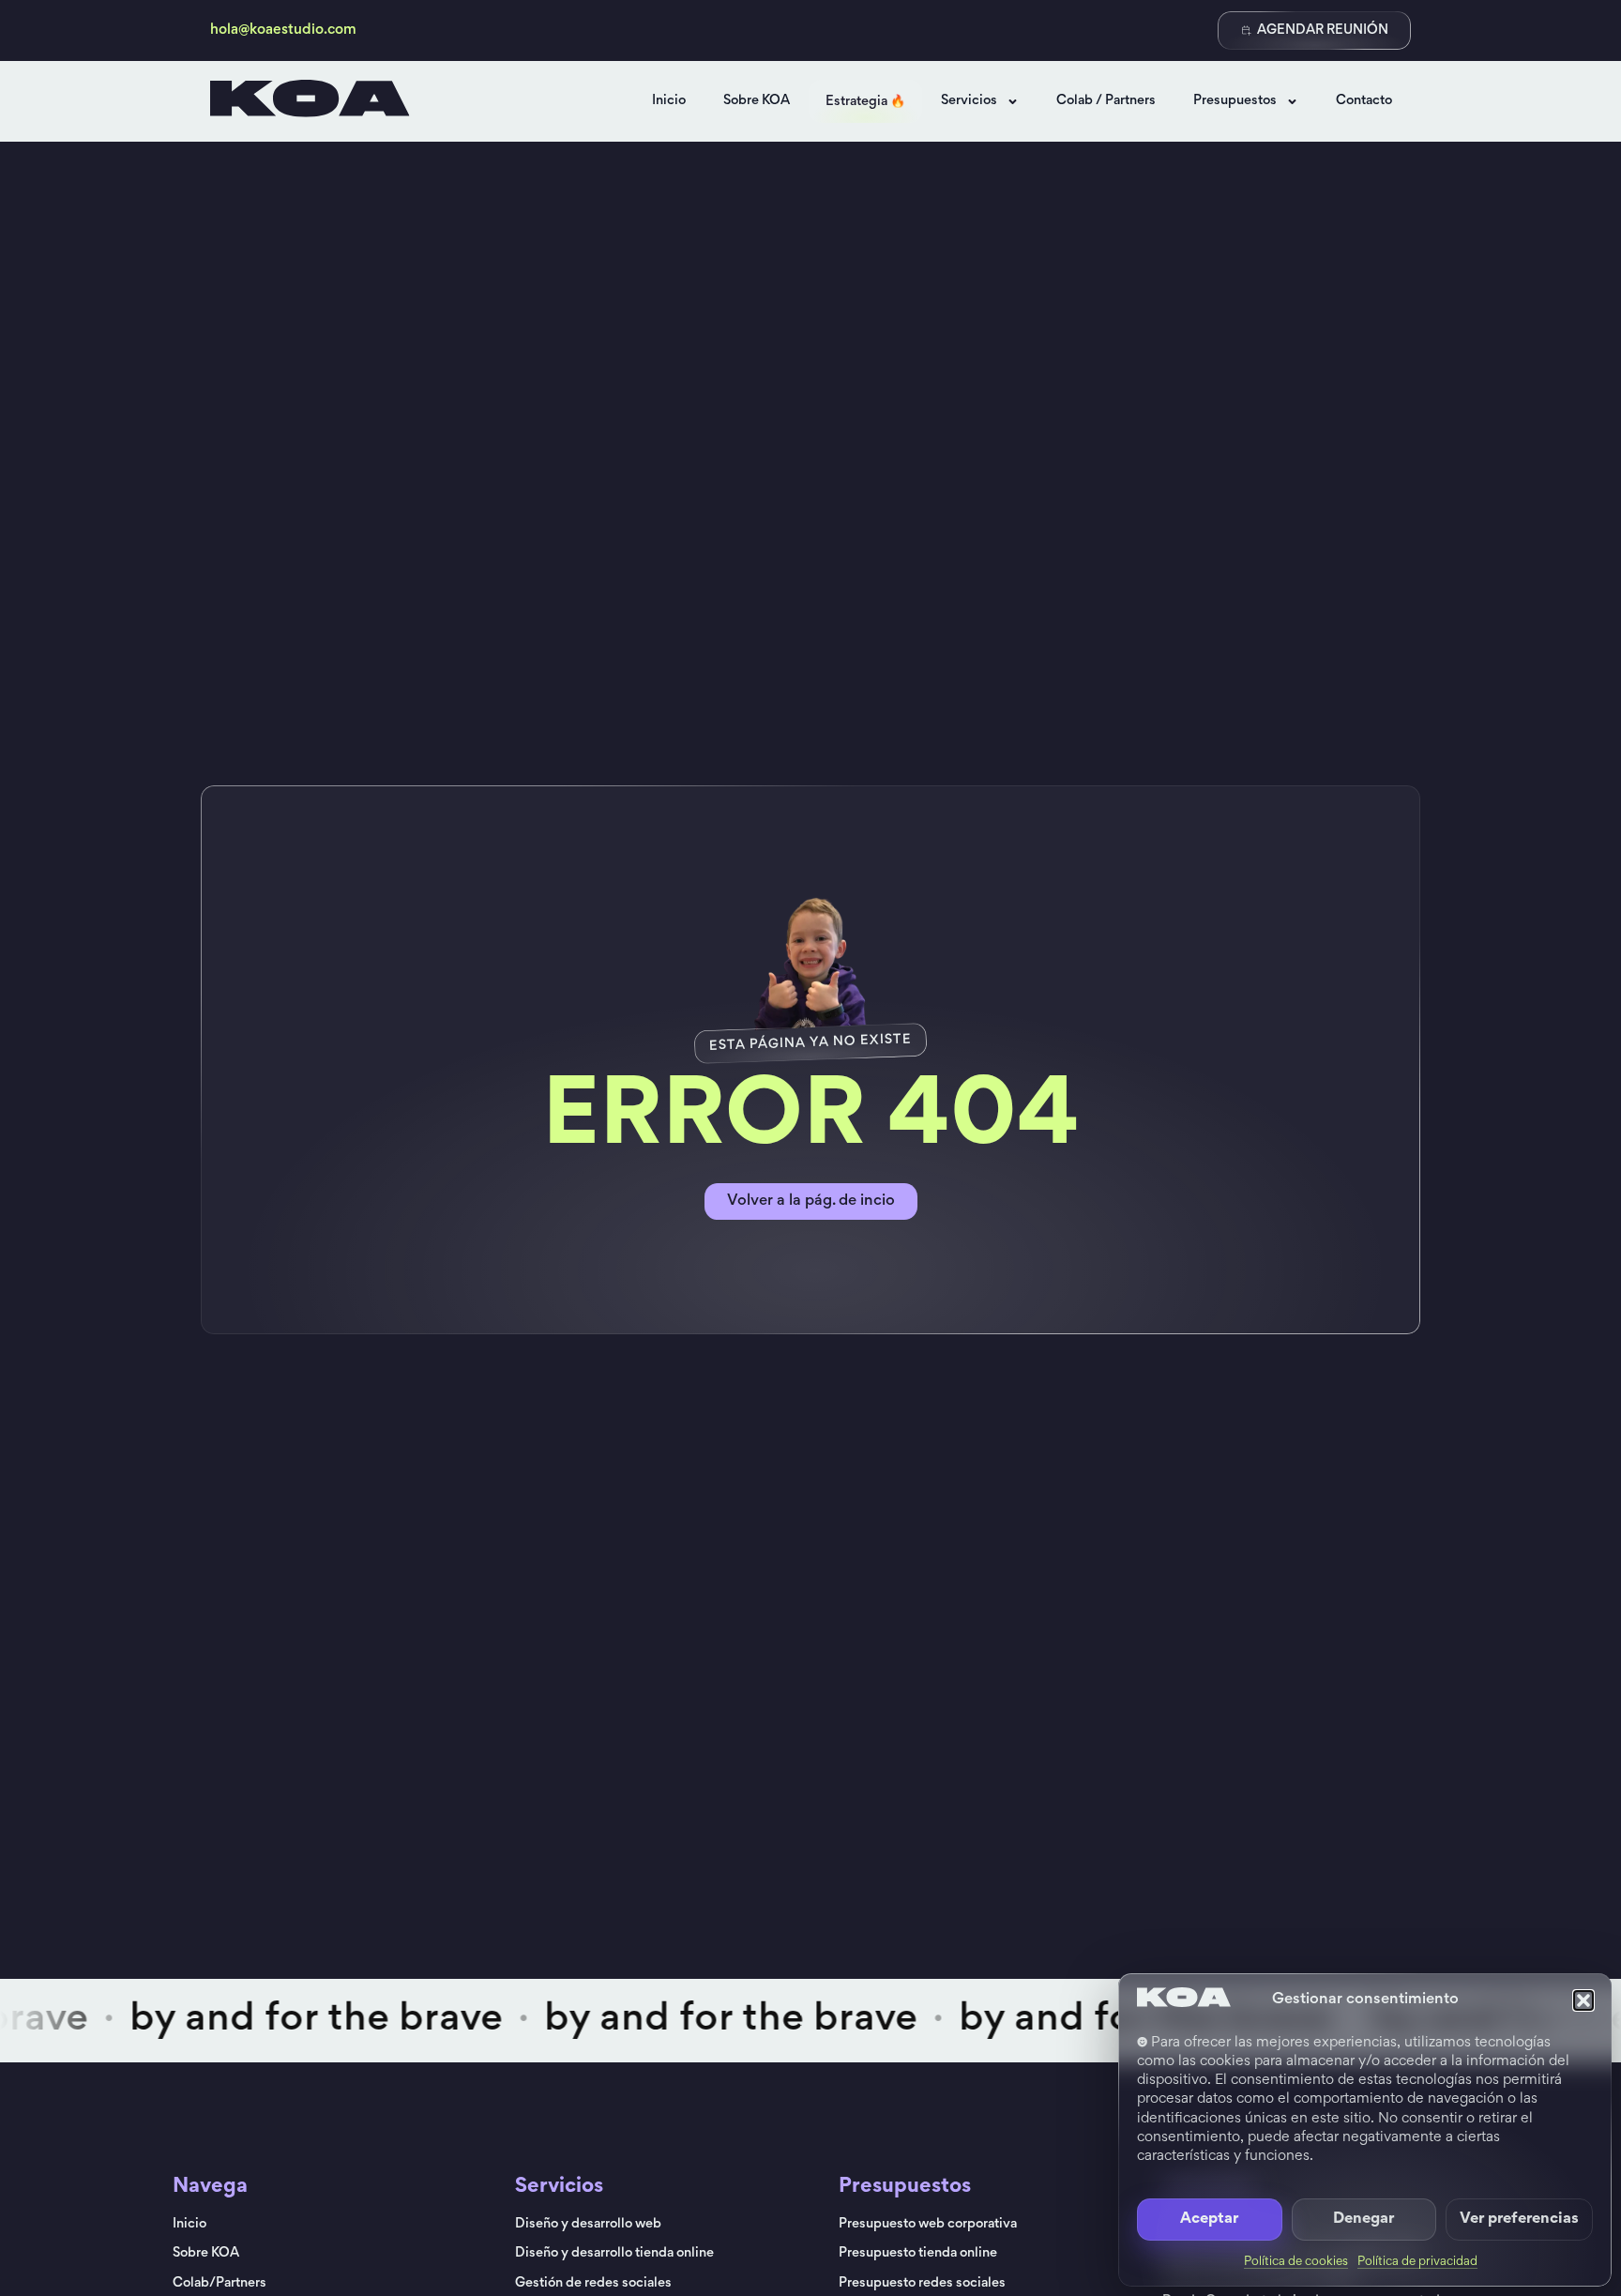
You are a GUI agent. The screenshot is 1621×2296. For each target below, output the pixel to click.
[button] (1583, 2000)
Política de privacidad (1417, 2262)
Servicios (969, 101)
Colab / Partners (1106, 101)
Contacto (1364, 101)
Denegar (1363, 2220)
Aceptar (1209, 2220)
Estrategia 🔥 (865, 102)
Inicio (669, 101)
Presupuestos (1235, 101)
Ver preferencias (1519, 2220)
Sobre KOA (757, 101)
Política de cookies (1296, 2262)
